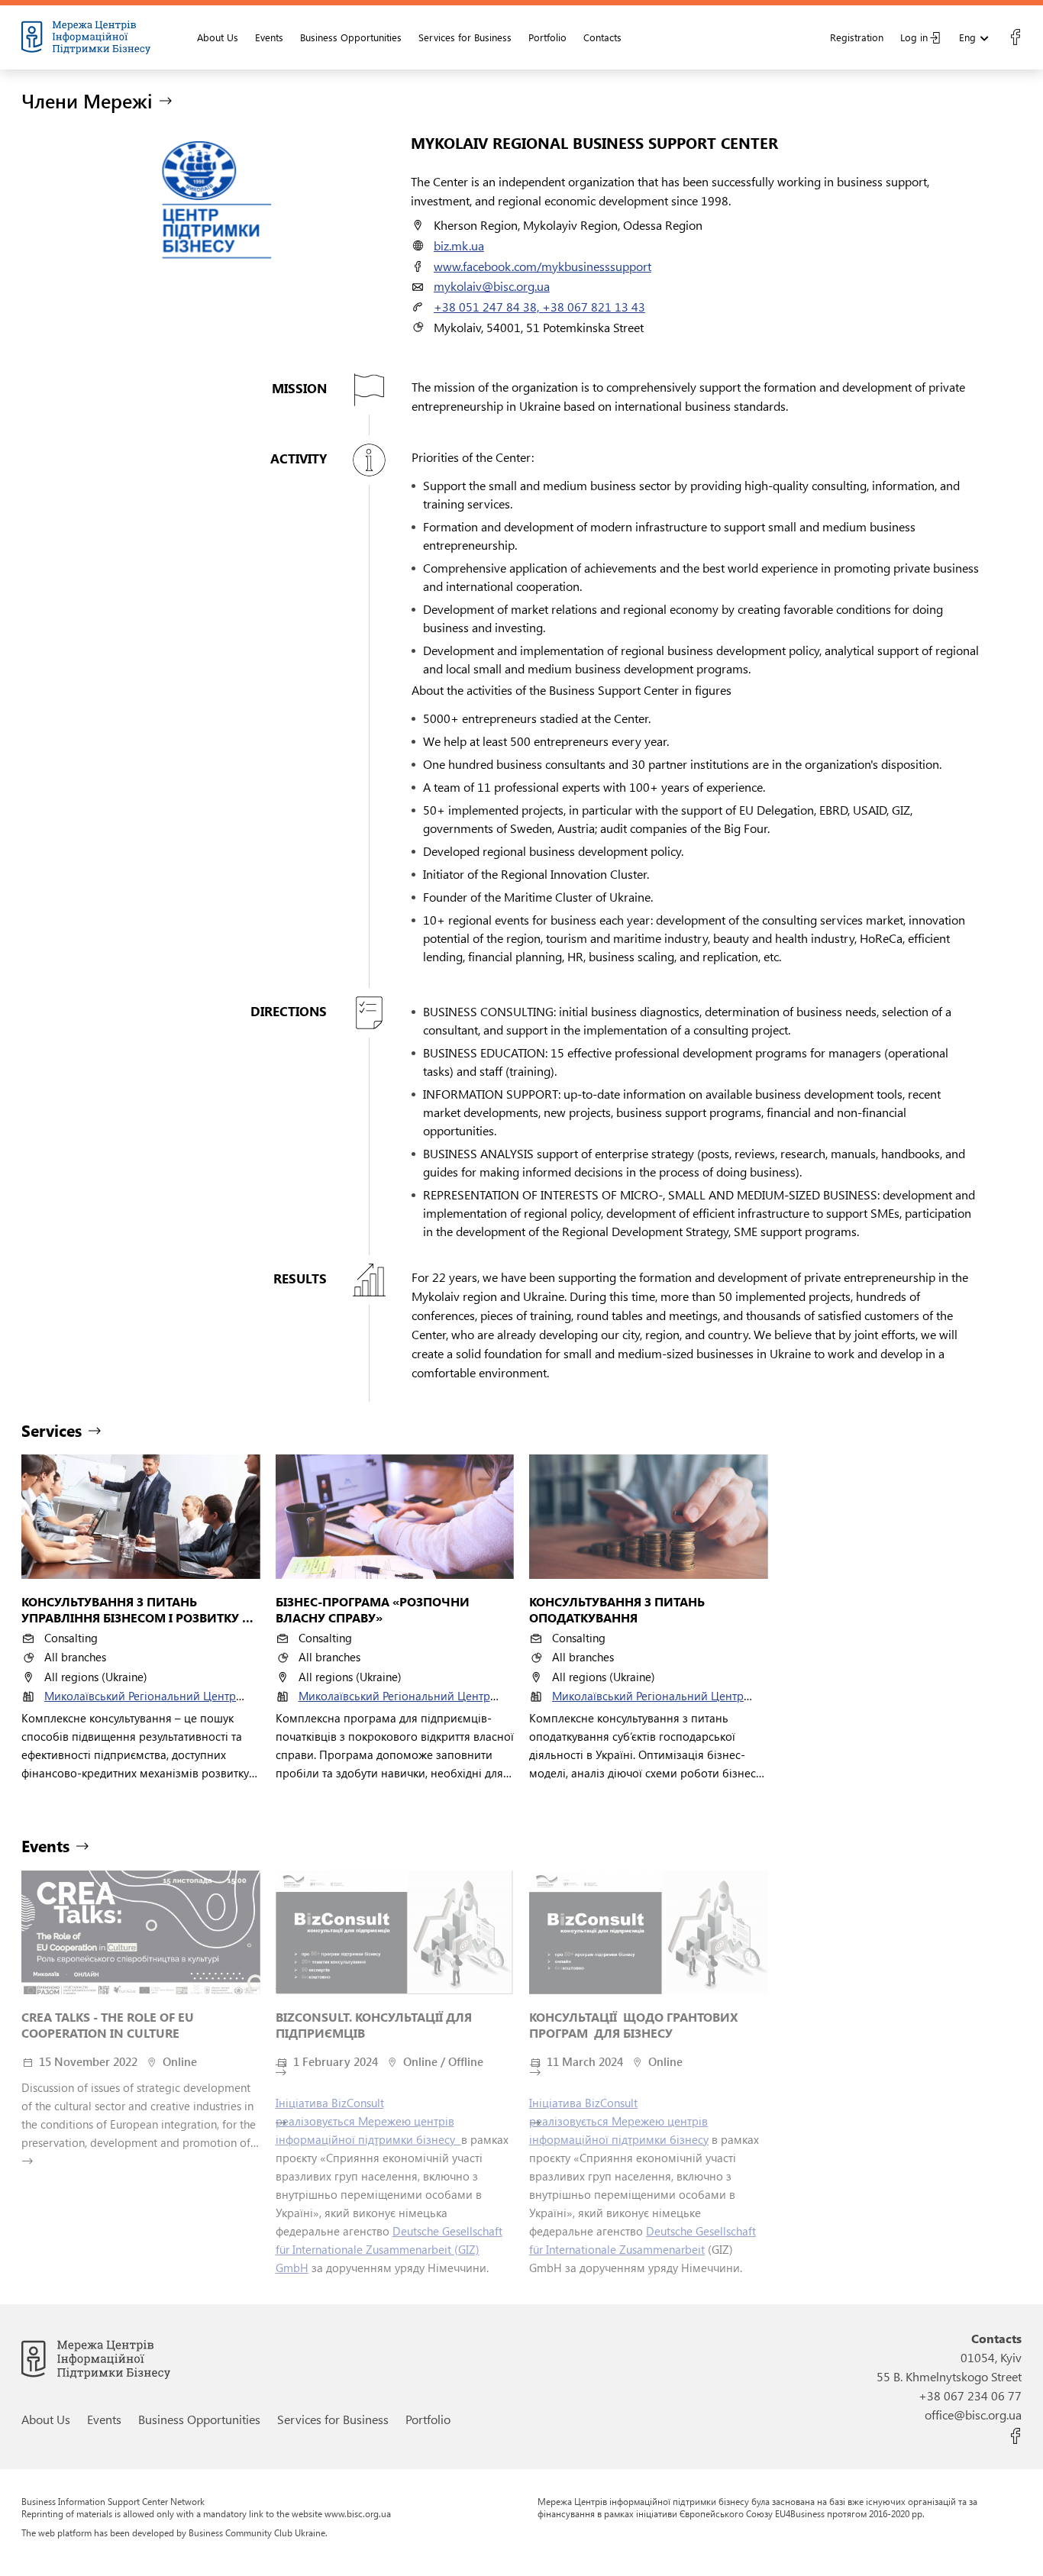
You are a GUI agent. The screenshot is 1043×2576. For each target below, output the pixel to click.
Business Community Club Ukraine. (258, 2532)
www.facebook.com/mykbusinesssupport (542, 266)
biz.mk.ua (459, 245)
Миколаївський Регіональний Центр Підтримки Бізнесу (140, 1703)
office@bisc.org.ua (973, 2415)
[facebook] (1015, 37)
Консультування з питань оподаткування (618, 1610)
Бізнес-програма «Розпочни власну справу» (374, 1610)
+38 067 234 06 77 (970, 2395)
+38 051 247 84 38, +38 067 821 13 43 (539, 307)
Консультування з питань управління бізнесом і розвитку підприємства (132, 1610)
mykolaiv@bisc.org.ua (492, 286)
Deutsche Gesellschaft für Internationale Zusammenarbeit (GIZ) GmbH (389, 2249)
